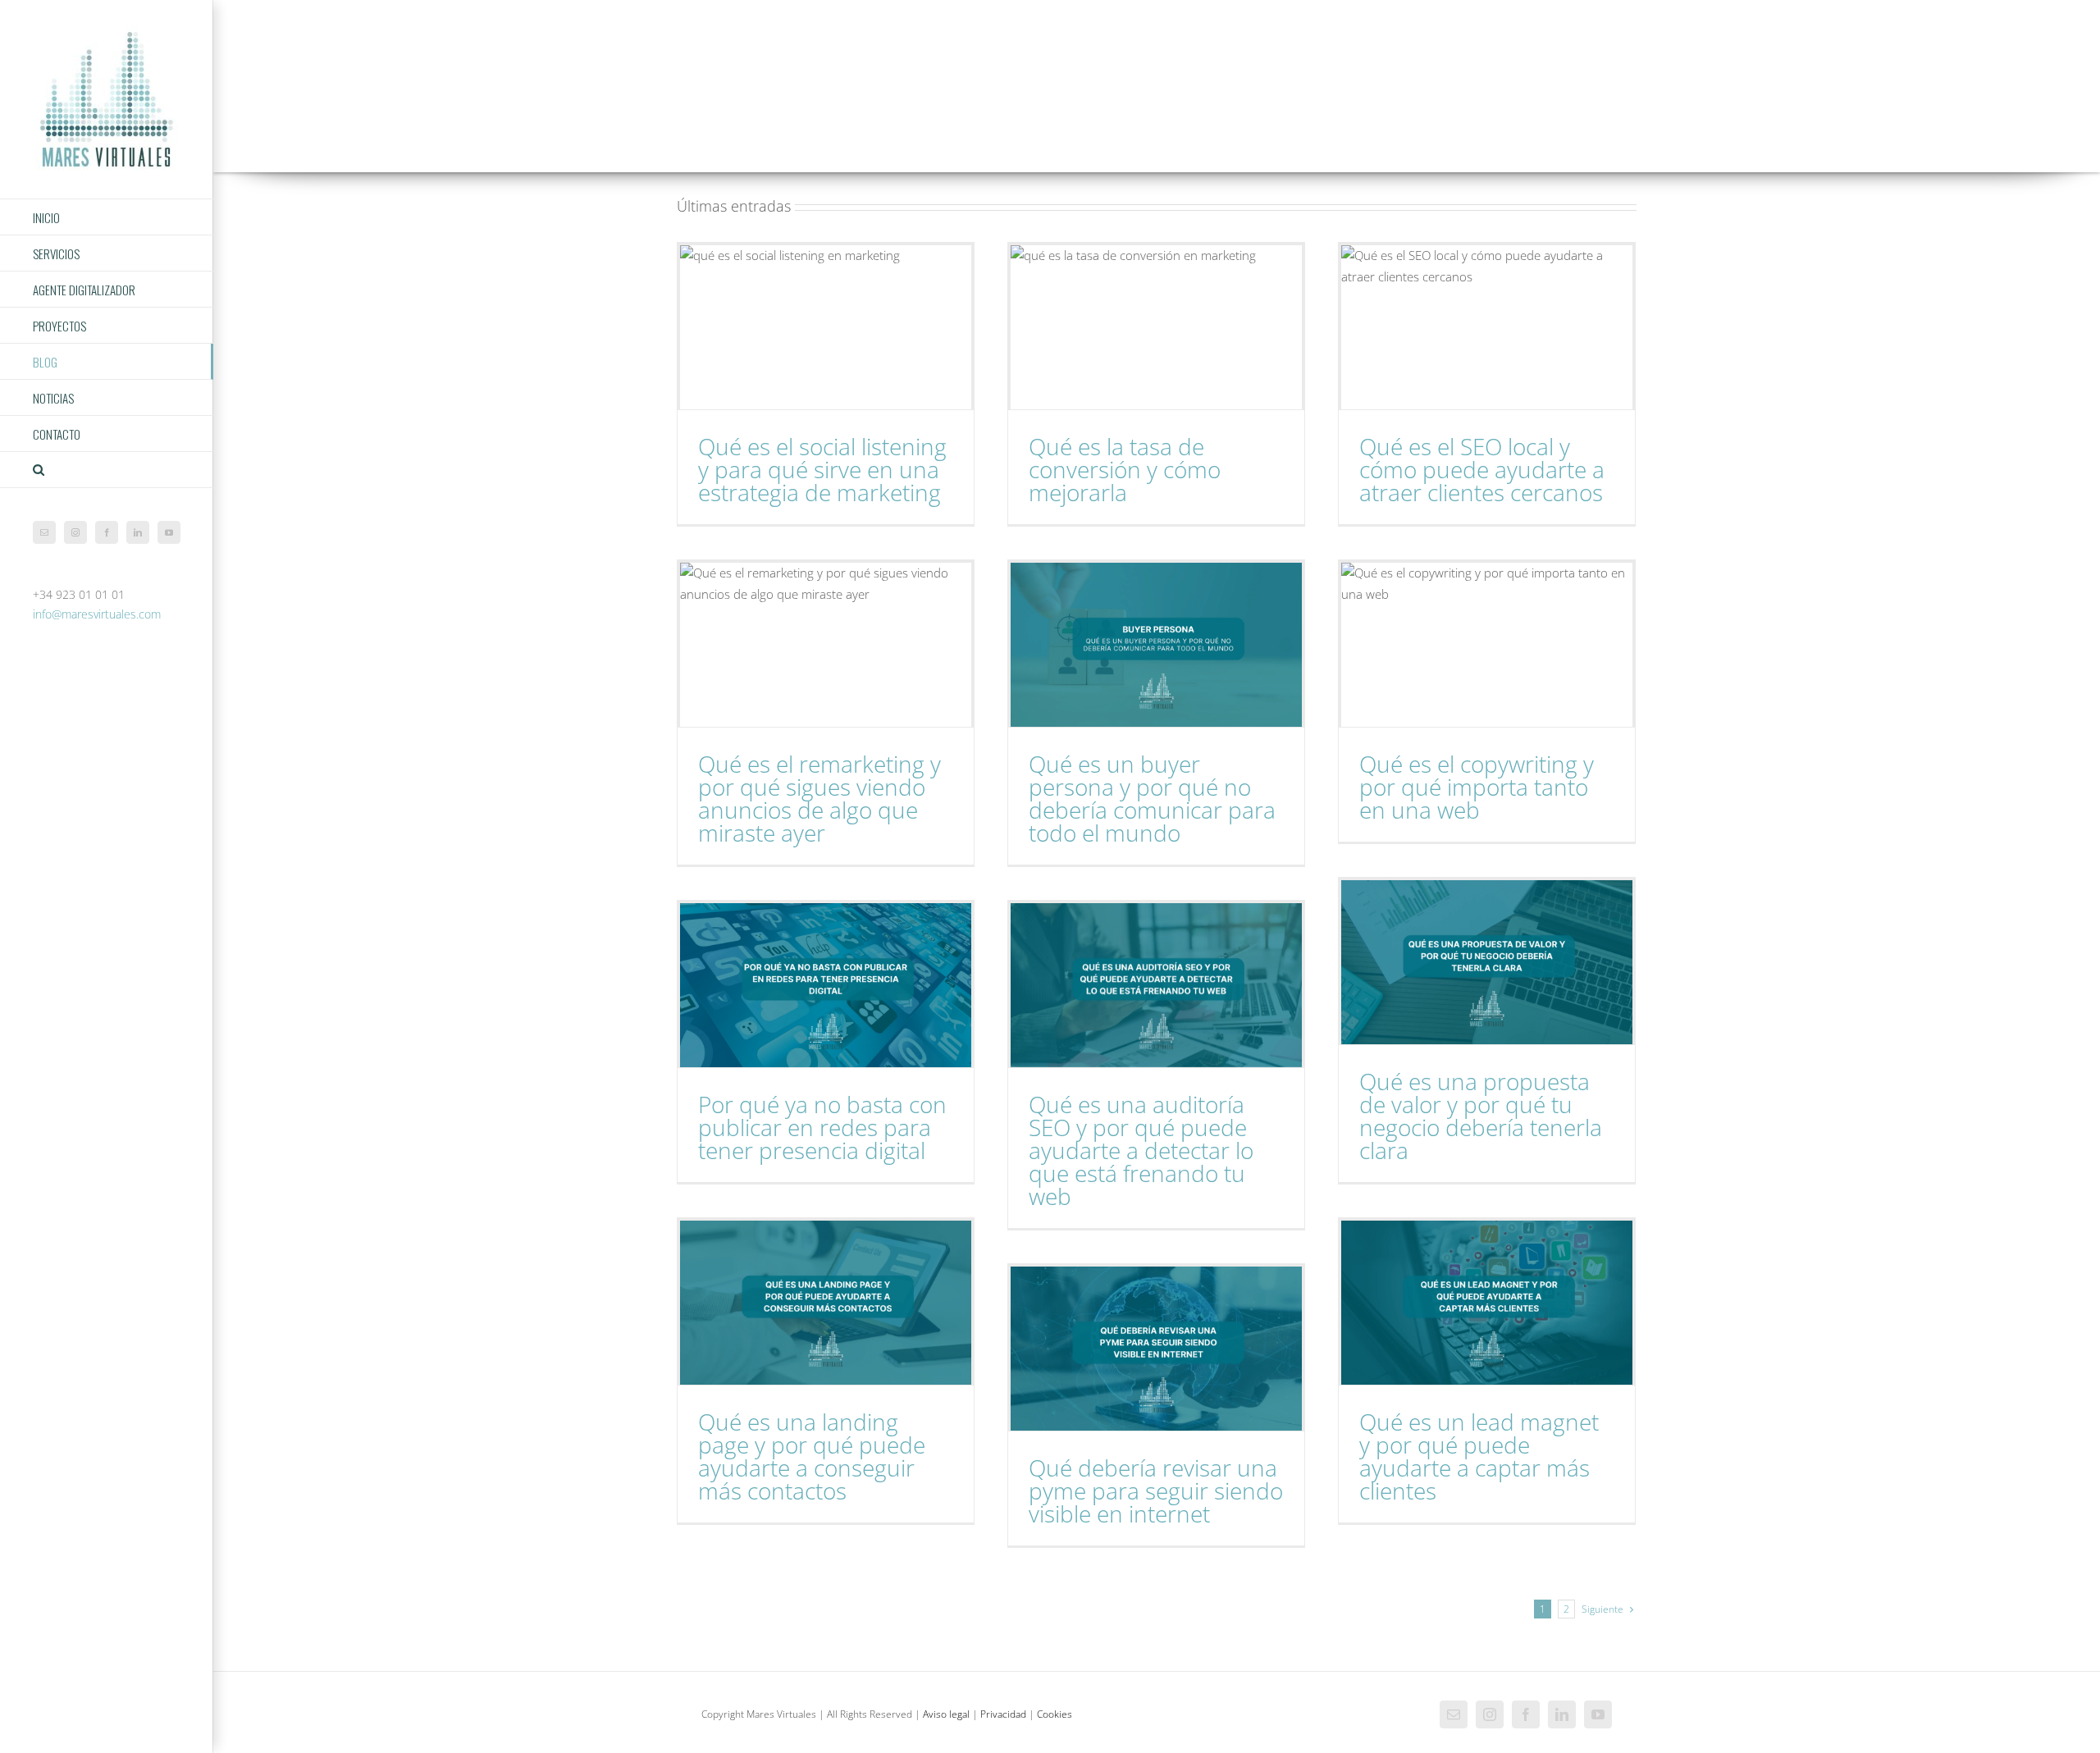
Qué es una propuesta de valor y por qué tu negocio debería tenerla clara (1481, 1116)
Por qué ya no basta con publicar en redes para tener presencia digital (822, 1127)
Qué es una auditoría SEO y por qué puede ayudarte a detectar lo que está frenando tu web (1141, 1150)
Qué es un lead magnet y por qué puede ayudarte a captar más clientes (1479, 1456)
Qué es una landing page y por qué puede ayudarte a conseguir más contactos (812, 1456)
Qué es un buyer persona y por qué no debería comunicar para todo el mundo (1152, 798)
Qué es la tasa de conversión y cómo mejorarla (1125, 469)
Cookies (1055, 1714)
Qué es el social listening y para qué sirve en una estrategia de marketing (822, 469)
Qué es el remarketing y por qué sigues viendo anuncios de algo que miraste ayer (819, 798)
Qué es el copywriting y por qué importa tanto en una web (1477, 787)
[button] (107, 470)
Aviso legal (946, 1714)
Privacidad (1003, 1714)
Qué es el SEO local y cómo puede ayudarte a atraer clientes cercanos (1482, 469)
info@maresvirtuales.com (97, 614)
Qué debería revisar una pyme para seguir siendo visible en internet (1156, 1491)
